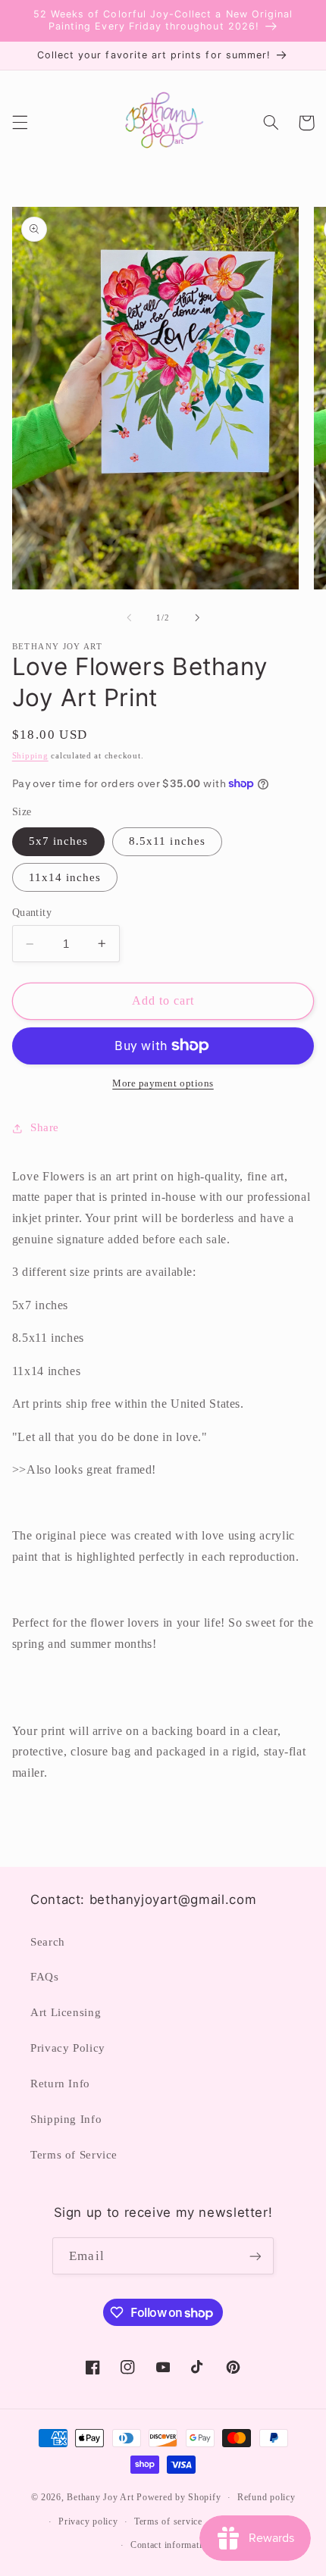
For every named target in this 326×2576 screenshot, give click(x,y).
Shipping (30, 756)
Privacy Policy (68, 2048)
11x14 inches (65, 877)
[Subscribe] (255, 2256)
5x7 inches (59, 841)
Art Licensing (66, 2012)
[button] (20, 123)
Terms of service (168, 2521)
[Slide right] (197, 617)
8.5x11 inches (167, 841)
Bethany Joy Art (100, 2497)
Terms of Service (74, 2155)
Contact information (171, 2545)
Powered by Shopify (179, 2497)
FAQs (45, 1977)
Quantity (32, 913)
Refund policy (266, 2497)
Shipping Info (66, 2119)
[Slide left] (129, 617)
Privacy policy (88, 2521)
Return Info (60, 2084)
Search (48, 1942)
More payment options (163, 1083)
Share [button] (45, 1127)
